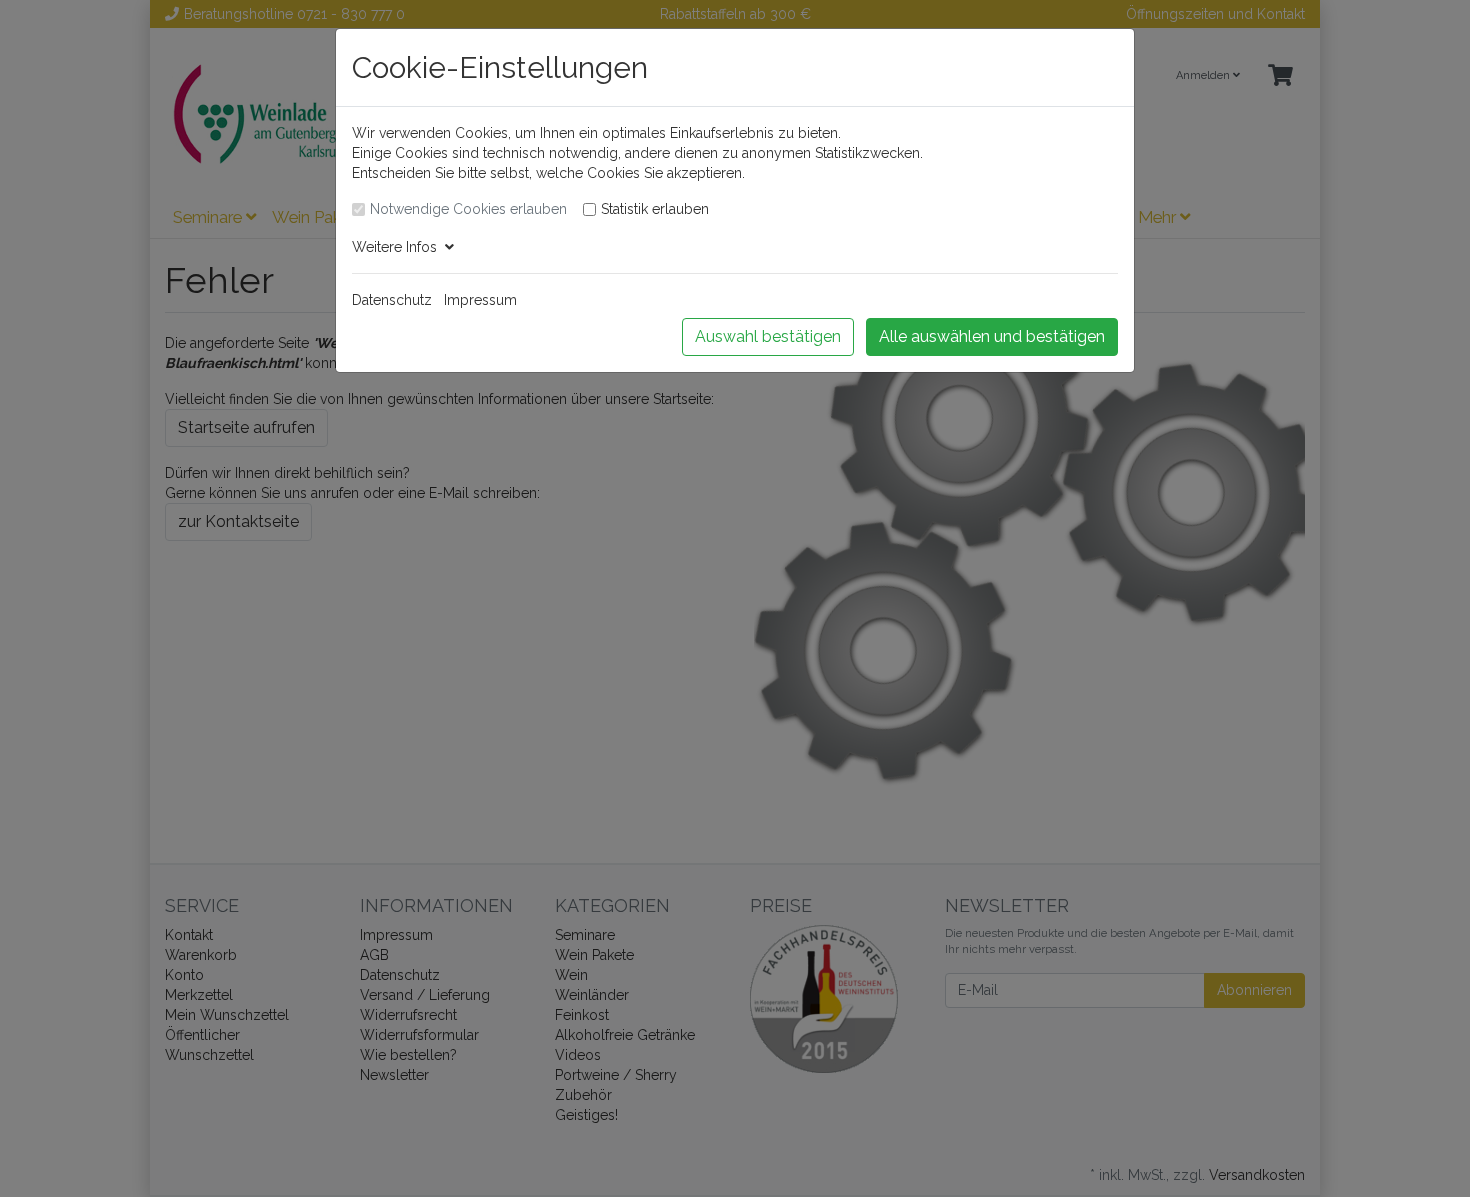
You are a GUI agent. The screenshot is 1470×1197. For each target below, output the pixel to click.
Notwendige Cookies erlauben (468, 209)
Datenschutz (392, 300)
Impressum (480, 300)
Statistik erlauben (655, 209)
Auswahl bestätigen (768, 336)
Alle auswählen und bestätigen (992, 336)
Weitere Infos (398, 247)
